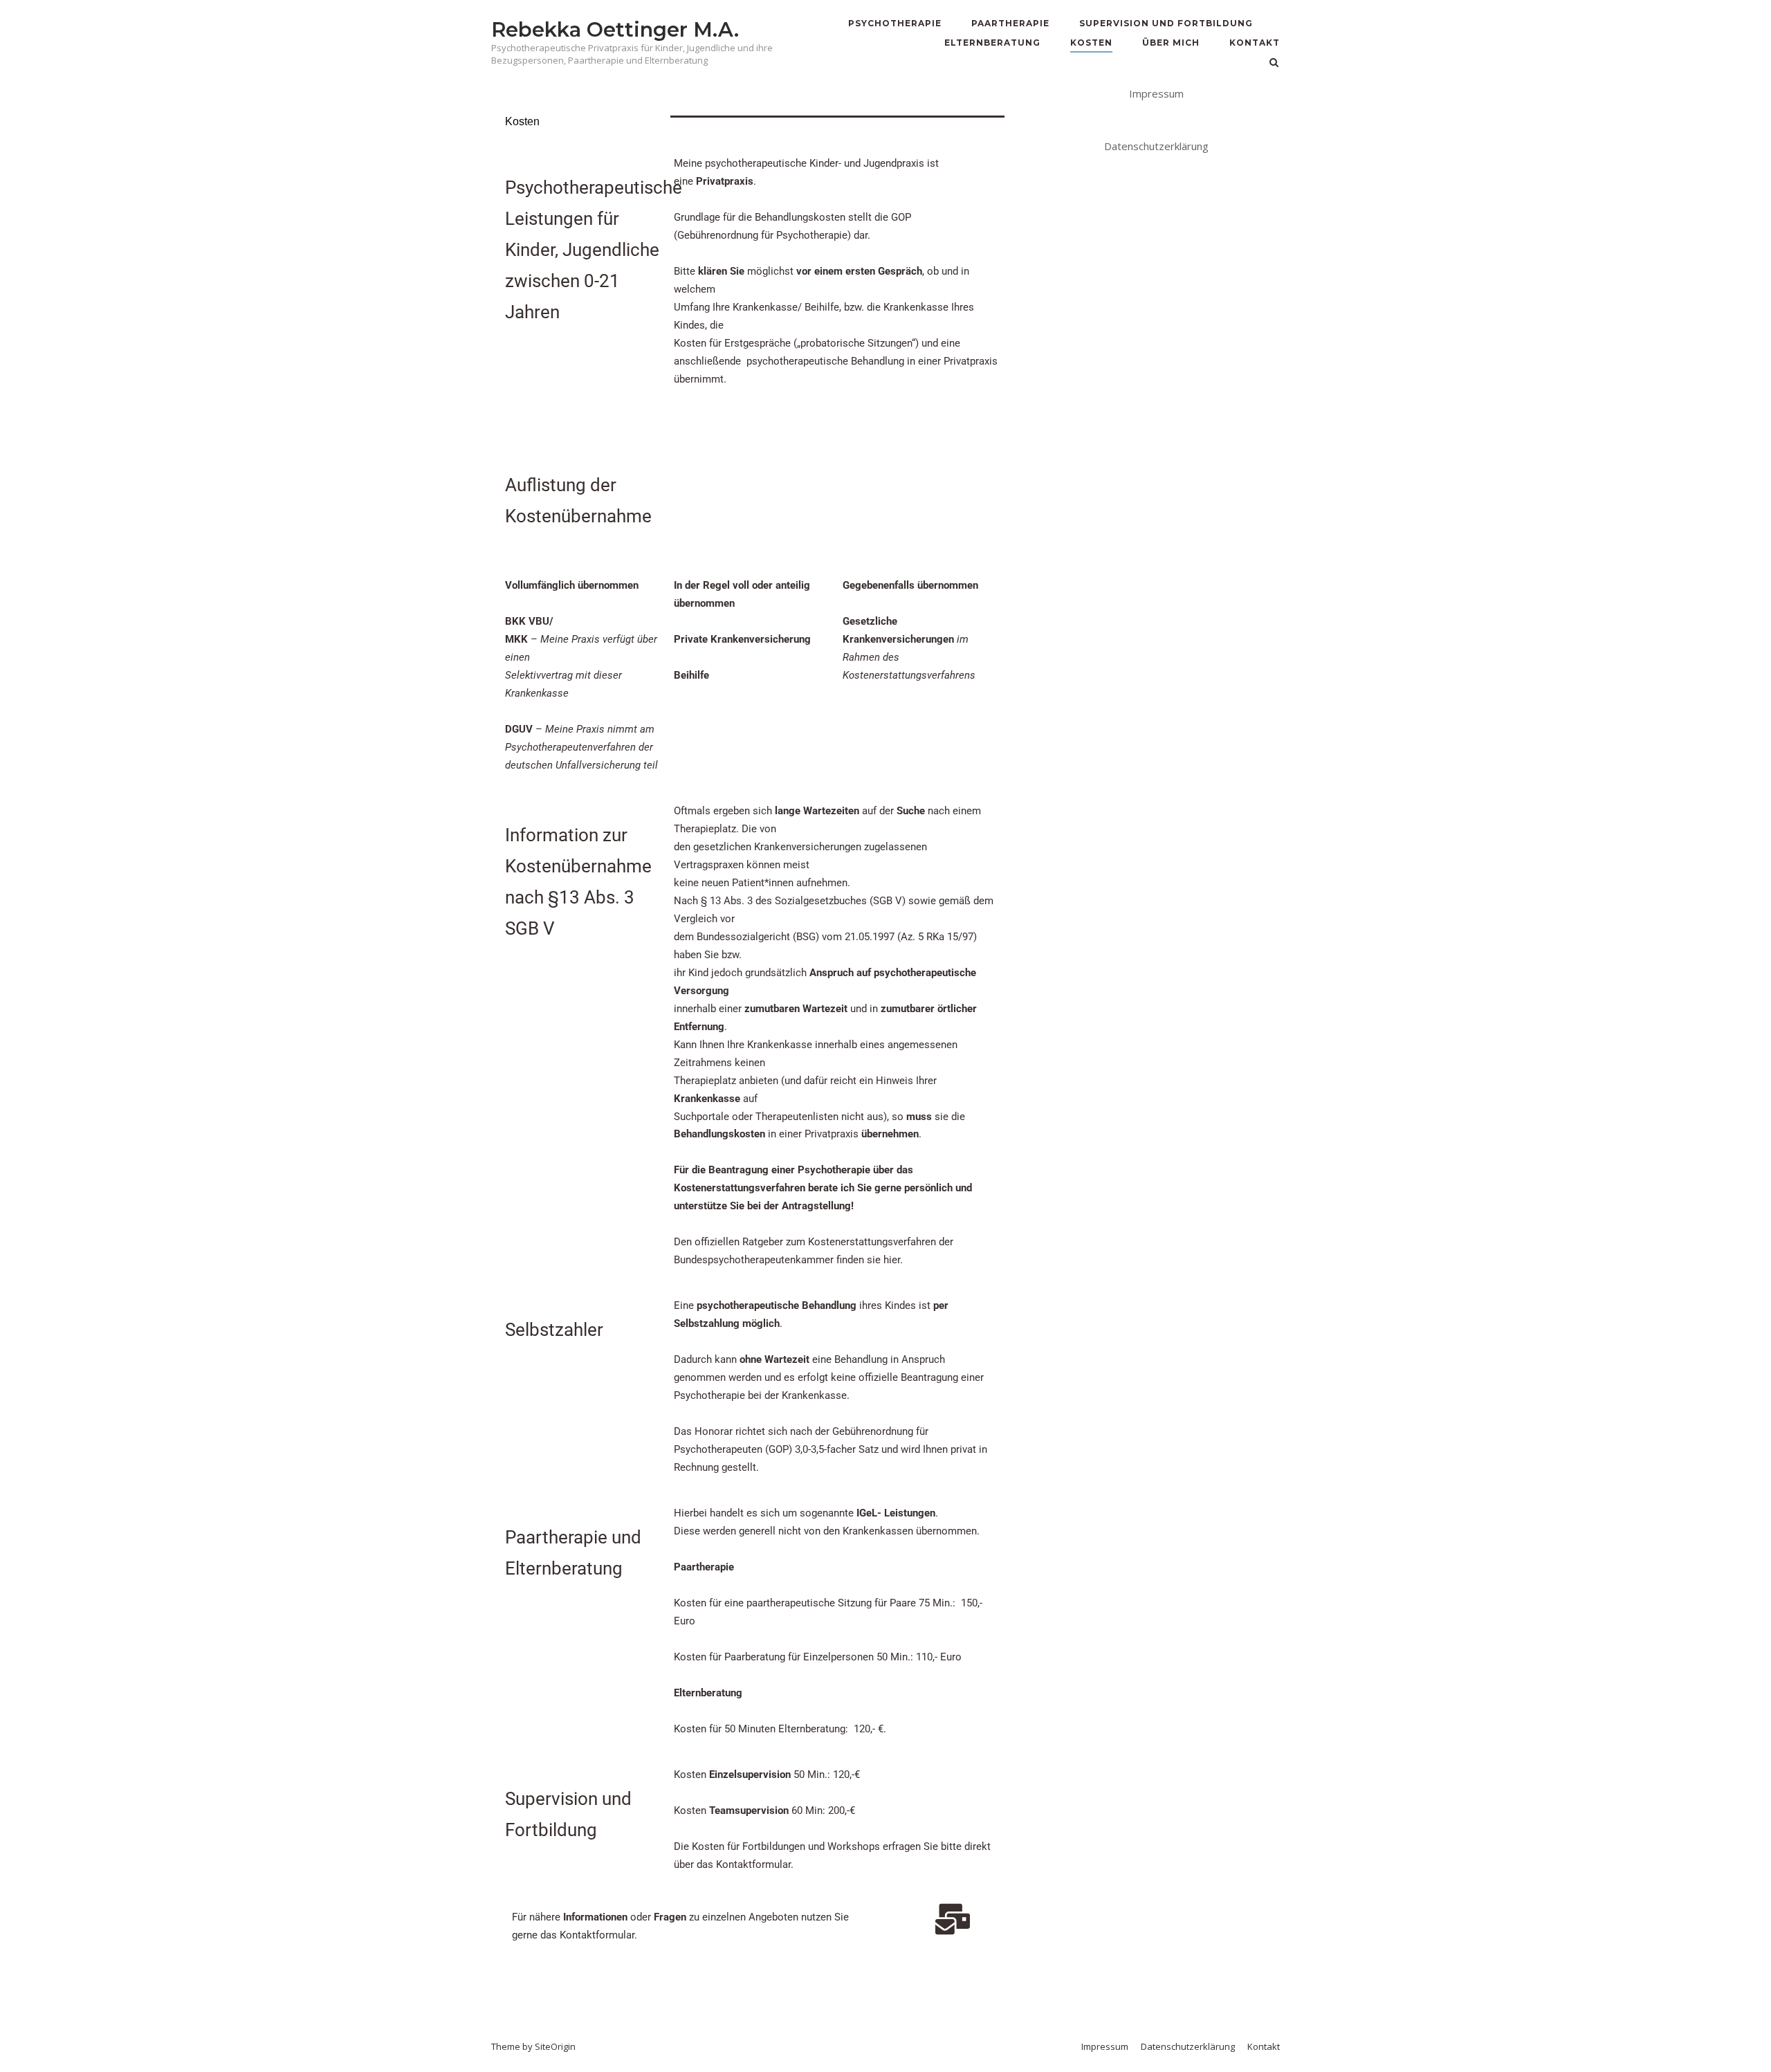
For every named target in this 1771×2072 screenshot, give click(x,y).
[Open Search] (1274, 64)
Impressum (1156, 93)
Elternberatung (992, 43)
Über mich (1171, 43)
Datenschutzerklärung (1156, 146)
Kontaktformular (597, 1935)
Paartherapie (1010, 23)
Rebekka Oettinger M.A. (615, 29)
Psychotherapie (895, 23)
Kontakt (1255, 43)
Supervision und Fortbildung (1166, 23)
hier (892, 1260)
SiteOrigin (555, 2046)
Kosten (1091, 43)
